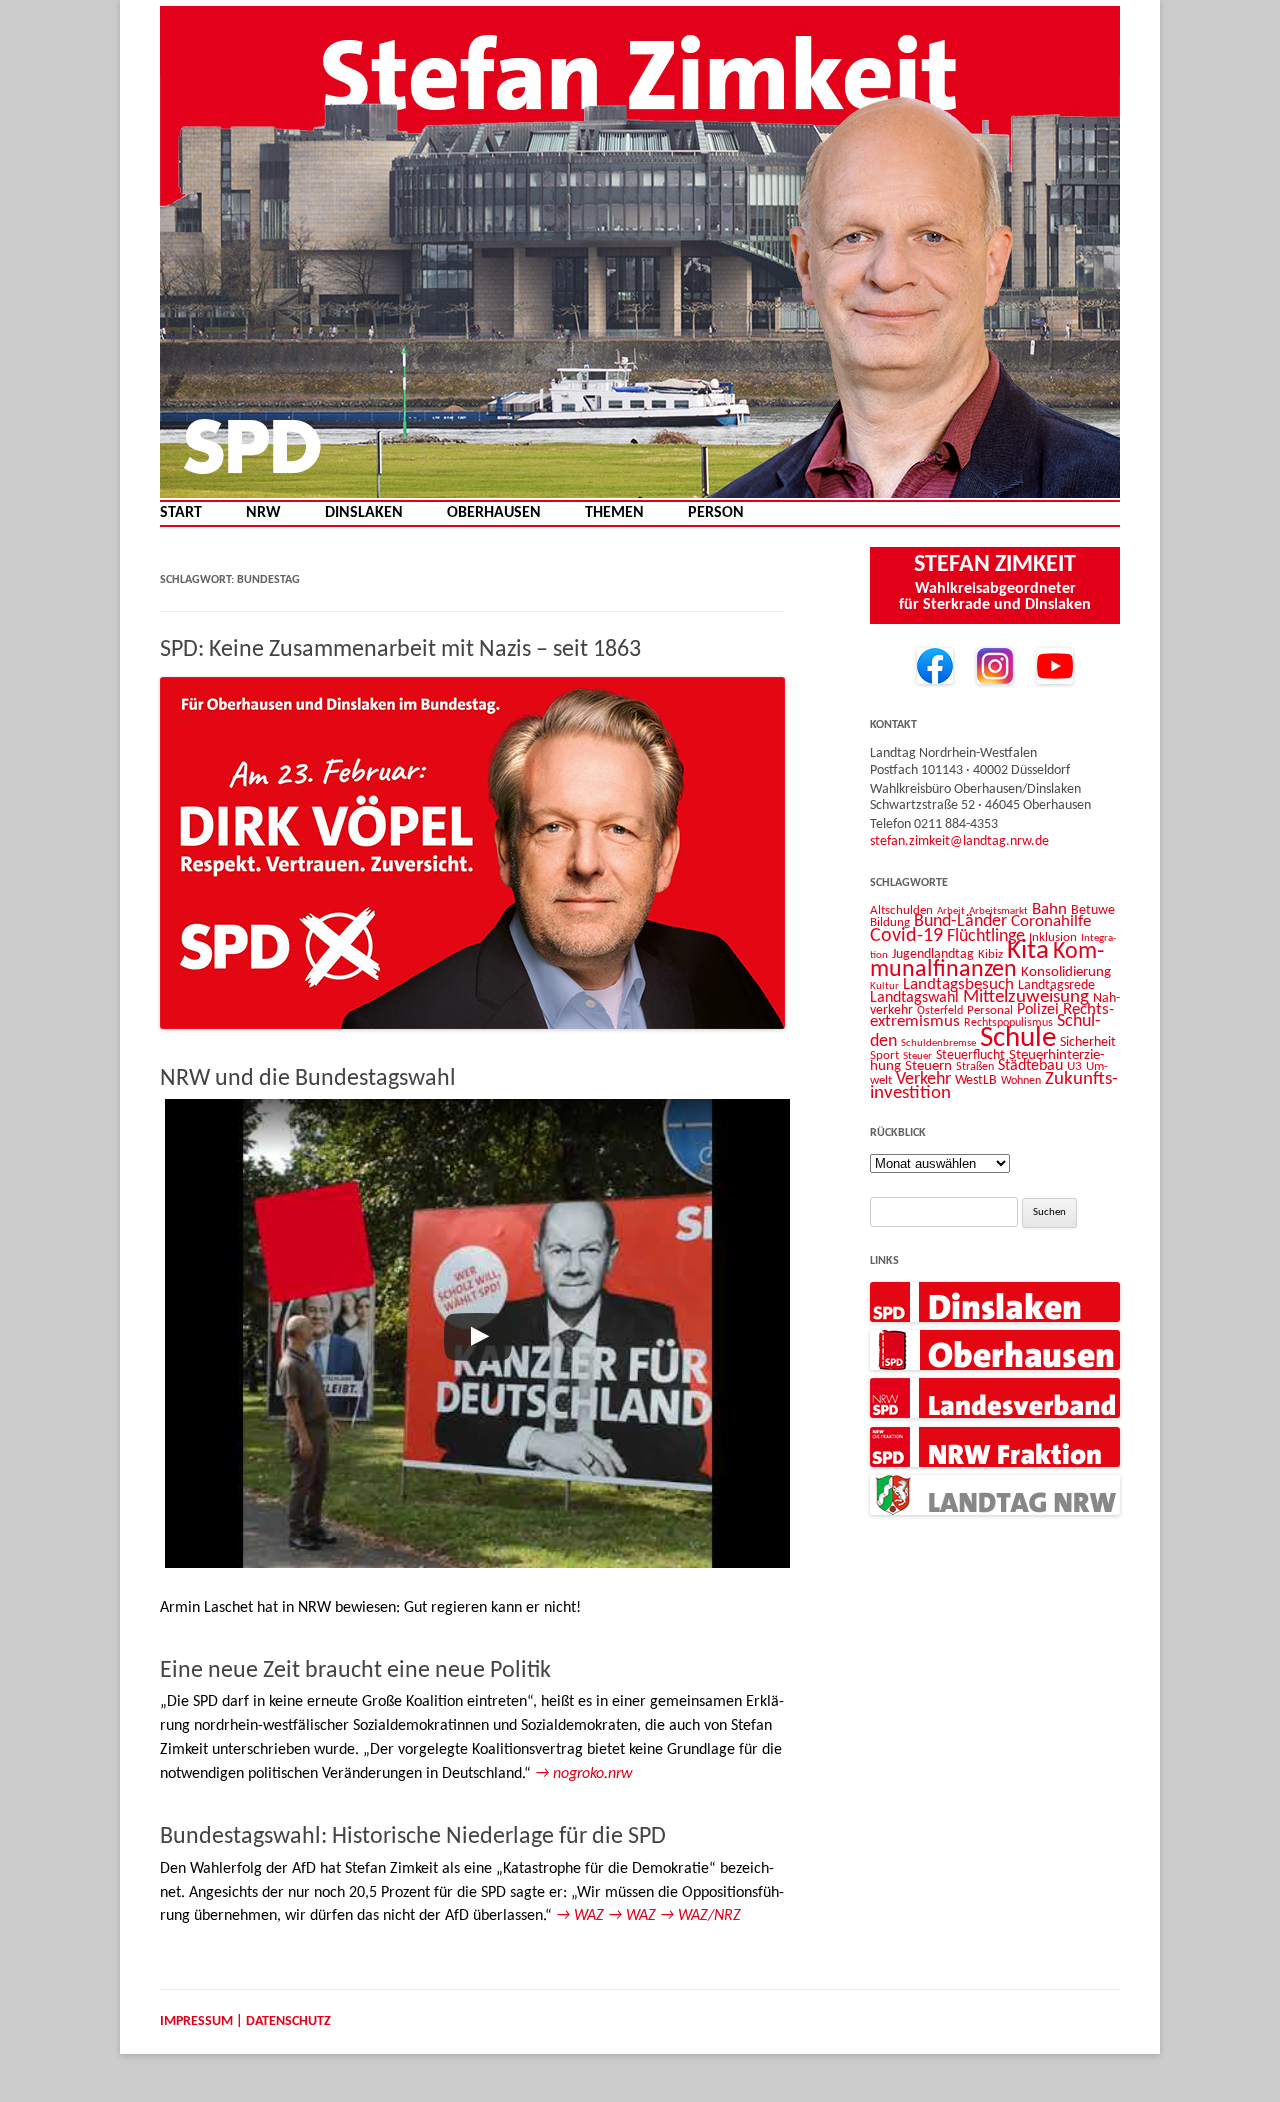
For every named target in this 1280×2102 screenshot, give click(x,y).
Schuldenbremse (938, 1043)
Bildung (890, 922)
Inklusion (1053, 937)
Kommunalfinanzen (987, 961)
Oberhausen (494, 513)
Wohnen (1021, 1081)
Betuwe (1093, 910)
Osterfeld (940, 1011)
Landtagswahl (914, 998)
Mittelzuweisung (1026, 997)
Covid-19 (906, 936)
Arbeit (951, 911)
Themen (614, 513)
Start (181, 513)
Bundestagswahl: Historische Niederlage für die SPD (413, 1837)
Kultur (884, 986)
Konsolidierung (1066, 972)
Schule (1018, 1038)
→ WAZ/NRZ (700, 1916)
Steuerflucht (970, 1055)
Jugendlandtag (933, 954)
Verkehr (923, 1079)
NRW (263, 513)
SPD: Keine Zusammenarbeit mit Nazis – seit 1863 (400, 650)
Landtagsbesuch (958, 984)
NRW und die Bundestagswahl (308, 1079)
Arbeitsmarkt (998, 911)
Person (716, 513)
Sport (884, 1055)
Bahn (1049, 909)
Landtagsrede (1056, 985)
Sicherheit (1088, 1042)
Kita (1028, 951)
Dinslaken (364, 513)
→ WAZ (580, 1916)
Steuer (917, 1056)
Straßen (975, 1067)
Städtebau (1030, 1066)
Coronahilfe (1051, 922)
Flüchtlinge (986, 936)
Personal (990, 1010)
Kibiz (990, 954)
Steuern (928, 1066)
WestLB (976, 1080)
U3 (1074, 1066)
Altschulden (901, 910)
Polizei (1038, 1010)
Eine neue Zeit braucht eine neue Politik (355, 1671)
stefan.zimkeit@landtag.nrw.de (959, 841)
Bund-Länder (960, 921)
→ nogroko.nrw (583, 1774)
